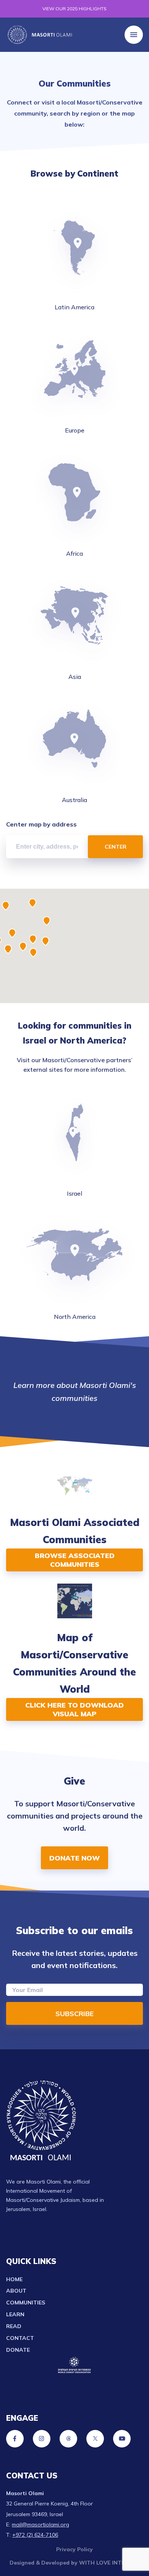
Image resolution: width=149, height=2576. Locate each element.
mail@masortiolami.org (40, 2525)
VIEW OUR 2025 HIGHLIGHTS (74, 9)
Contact (20, 2338)
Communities (26, 2303)
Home (14, 2279)
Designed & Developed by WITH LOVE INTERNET (74, 2563)
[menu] (134, 35)
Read (14, 2326)
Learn (15, 2314)
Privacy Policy (74, 2549)
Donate (18, 2350)
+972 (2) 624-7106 (35, 2535)
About (16, 2291)
